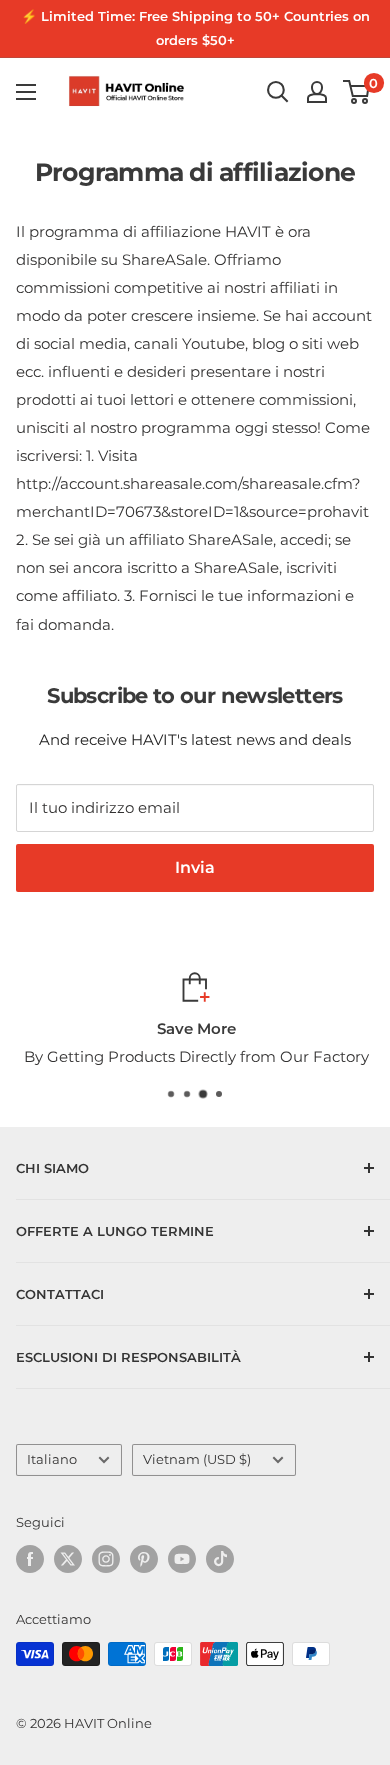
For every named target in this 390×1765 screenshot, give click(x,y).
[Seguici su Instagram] (106, 1559)
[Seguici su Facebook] (30, 1559)
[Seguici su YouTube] (182, 1559)
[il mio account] (317, 92)
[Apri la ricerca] (278, 92)
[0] (357, 92)
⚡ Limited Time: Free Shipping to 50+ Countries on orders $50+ (195, 28)
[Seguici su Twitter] (68, 1559)
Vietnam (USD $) (197, 1459)
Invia (195, 867)
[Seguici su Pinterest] (144, 1559)
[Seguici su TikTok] (220, 1559)
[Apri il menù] (26, 92)
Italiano (52, 1459)
